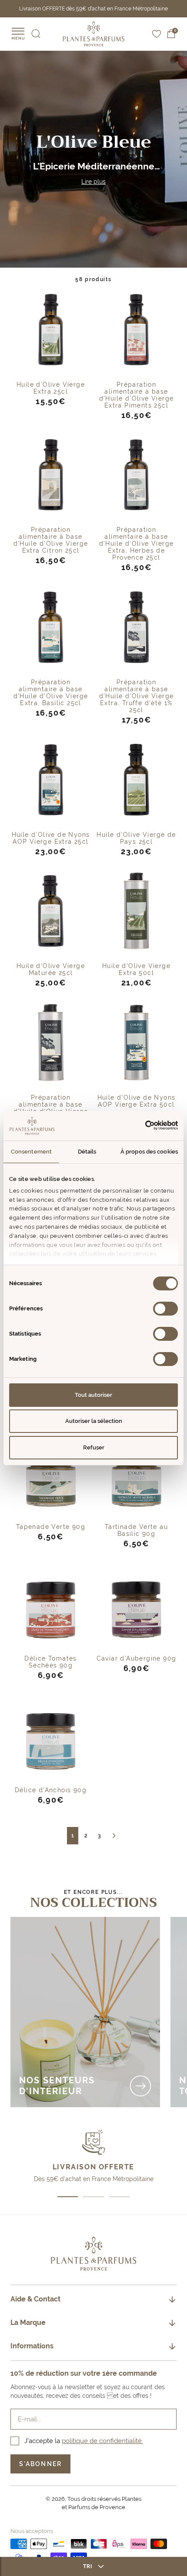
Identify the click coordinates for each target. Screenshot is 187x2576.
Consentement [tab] (31, 1152)
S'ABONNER (40, 2464)
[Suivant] (114, 1836)
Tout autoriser (93, 1395)
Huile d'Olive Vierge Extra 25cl (51, 388)
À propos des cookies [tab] (149, 1152)
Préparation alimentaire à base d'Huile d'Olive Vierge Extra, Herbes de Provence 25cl (137, 544)
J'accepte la (84, 2441)
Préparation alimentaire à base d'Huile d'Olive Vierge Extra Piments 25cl (137, 395)
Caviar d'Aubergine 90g (137, 1658)
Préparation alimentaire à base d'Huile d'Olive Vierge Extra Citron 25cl (51, 540)
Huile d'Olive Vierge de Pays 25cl (136, 838)
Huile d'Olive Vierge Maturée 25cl (51, 969)
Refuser (94, 1447)
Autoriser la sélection (94, 1421)
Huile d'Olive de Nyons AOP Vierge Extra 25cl (51, 838)
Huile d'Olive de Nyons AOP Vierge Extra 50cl (137, 1101)
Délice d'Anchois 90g (51, 1790)
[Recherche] (36, 34)
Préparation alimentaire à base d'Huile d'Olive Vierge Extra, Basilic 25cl (51, 693)
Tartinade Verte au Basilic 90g (136, 1530)
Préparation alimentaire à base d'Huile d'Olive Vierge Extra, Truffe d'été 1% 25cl (137, 696)
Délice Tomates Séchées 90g (51, 1662)
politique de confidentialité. (102, 2441)
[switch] (165, 1309)
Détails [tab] (87, 1152)
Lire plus (93, 182)
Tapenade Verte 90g (51, 1527)
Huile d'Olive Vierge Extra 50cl (136, 969)
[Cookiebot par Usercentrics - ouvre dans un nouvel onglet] (140, 1125)
